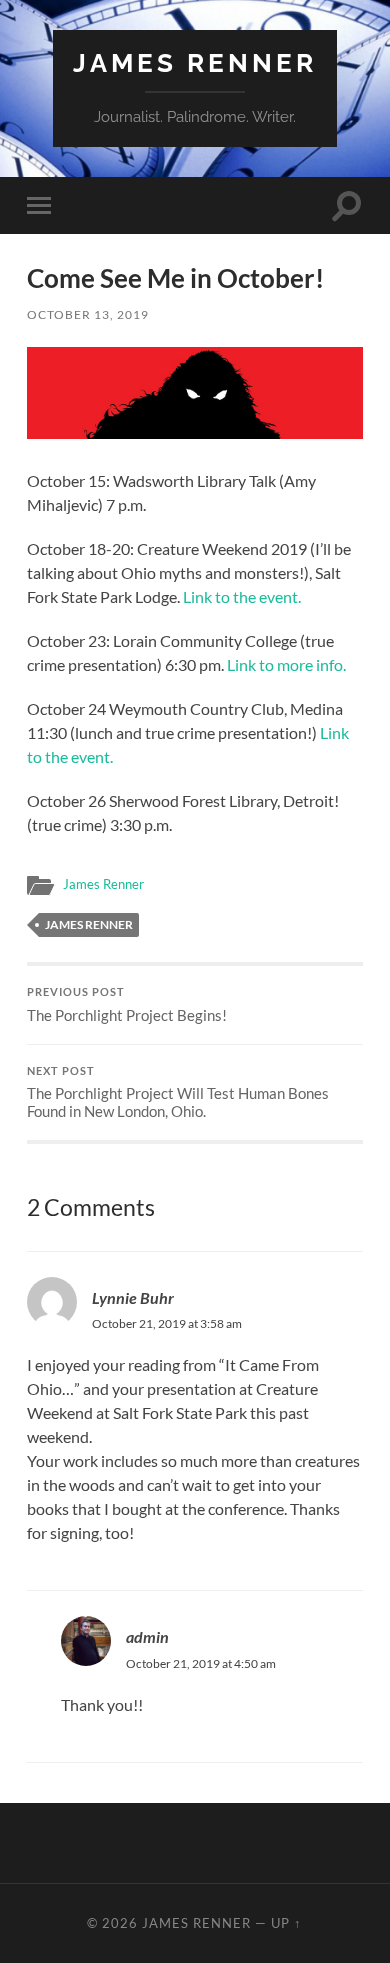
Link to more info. (286, 664)
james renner (89, 924)
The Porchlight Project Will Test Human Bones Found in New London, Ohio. (178, 1093)
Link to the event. (242, 596)
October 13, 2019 (88, 314)
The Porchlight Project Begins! (127, 1005)
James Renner (195, 62)
